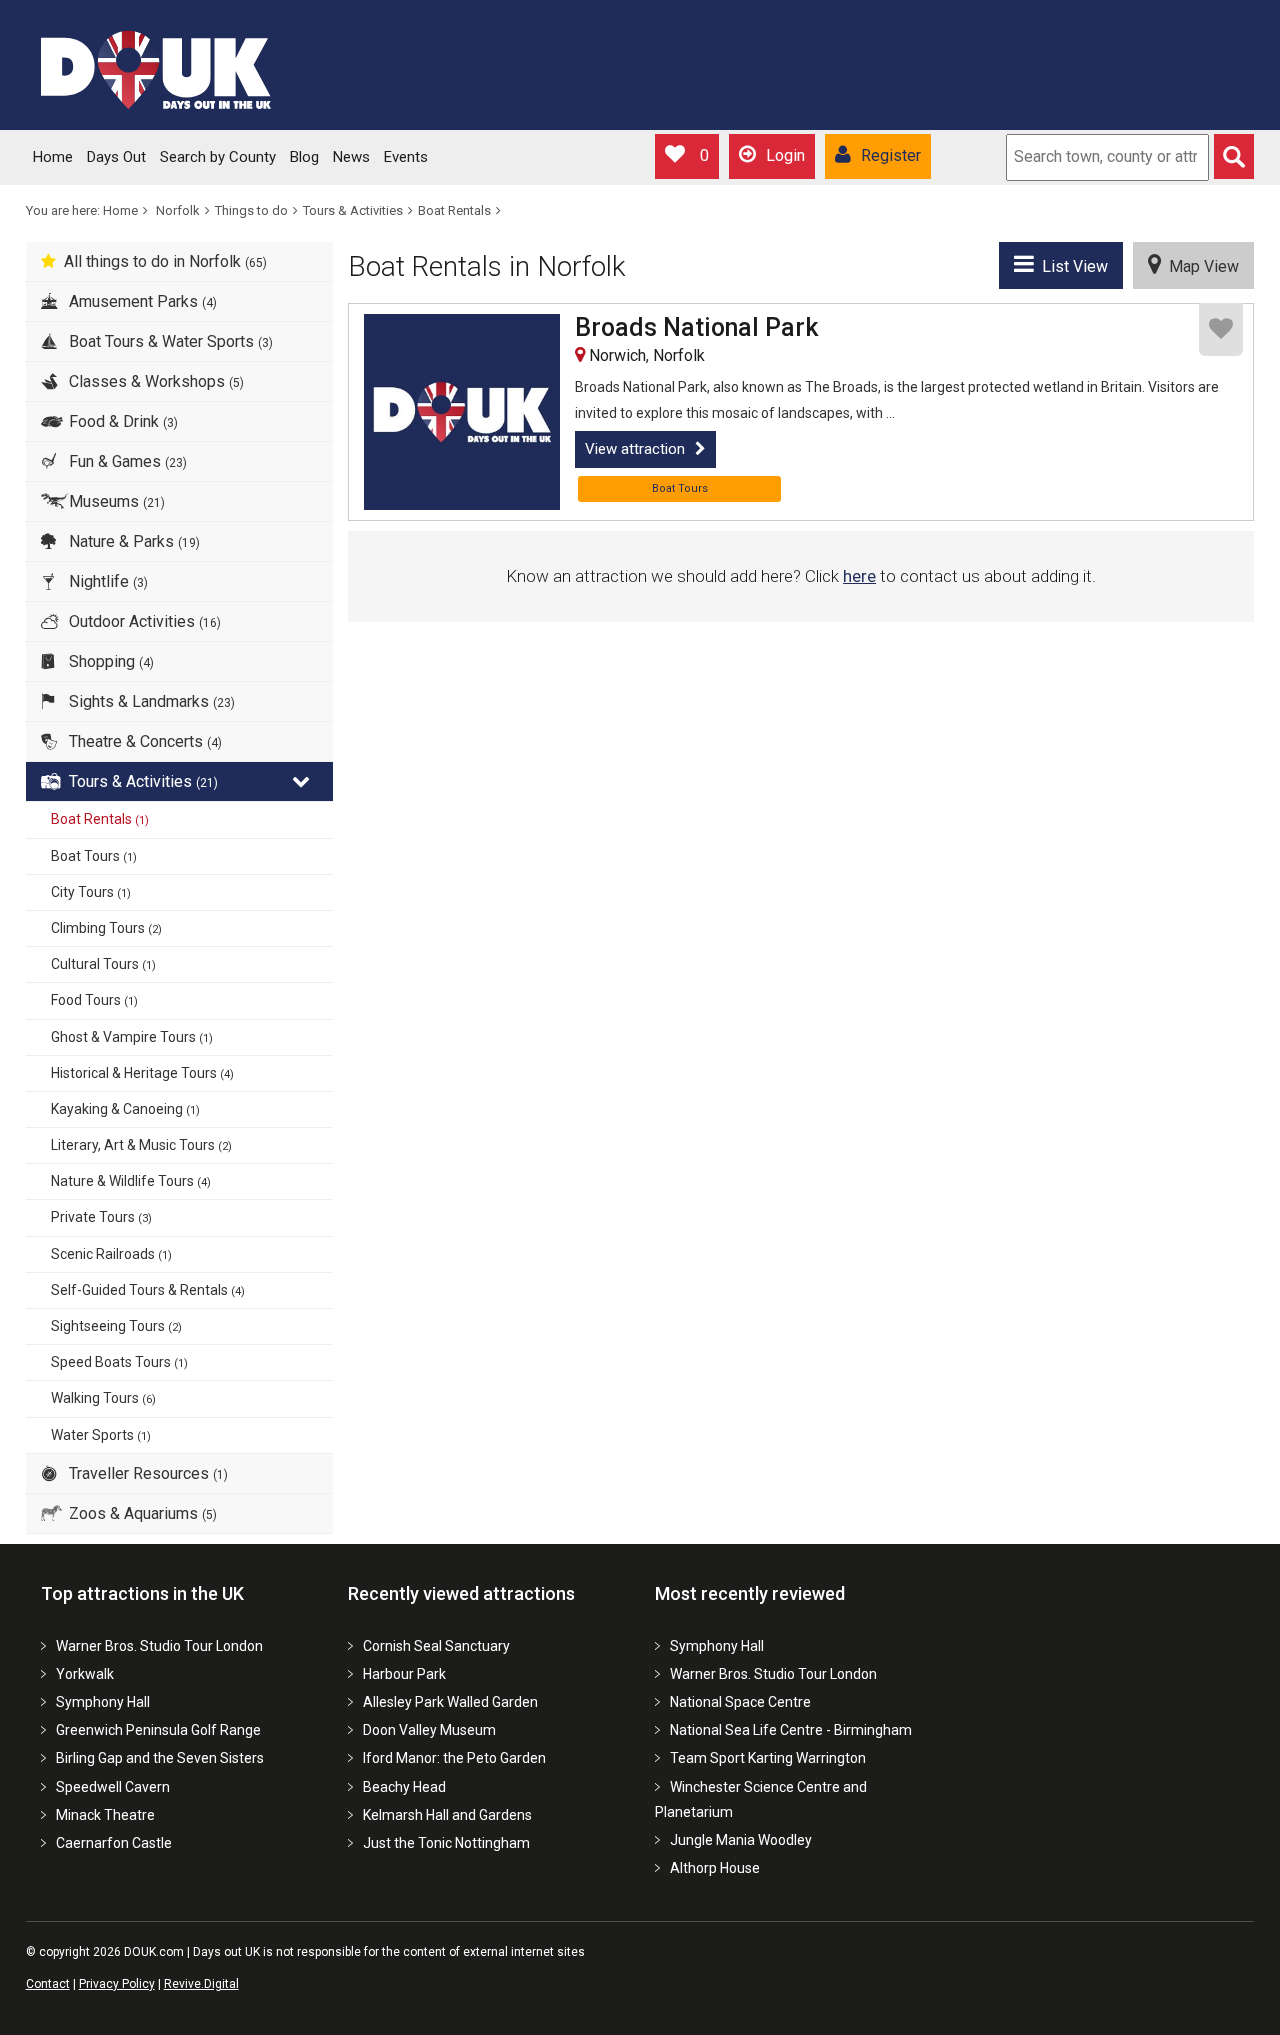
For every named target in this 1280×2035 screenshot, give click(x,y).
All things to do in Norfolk (165, 261)
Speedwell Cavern (113, 1787)
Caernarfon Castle (114, 1843)
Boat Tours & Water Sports (169, 341)
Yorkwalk (85, 1674)
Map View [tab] (1200, 266)
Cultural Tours (103, 964)
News (351, 157)
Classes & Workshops (154, 381)
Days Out (116, 157)
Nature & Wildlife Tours (131, 1181)
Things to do (251, 210)
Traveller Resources (146, 1473)
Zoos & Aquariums (141, 1513)
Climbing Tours (106, 928)
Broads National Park (696, 328)
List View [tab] (1071, 266)
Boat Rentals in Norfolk (487, 266)
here (859, 576)
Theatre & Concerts (143, 741)
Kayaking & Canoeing (125, 1109)
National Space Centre (740, 1702)
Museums (115, 501)
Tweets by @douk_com (1021, 1566)
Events (406, 157)
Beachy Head (404, 1787)
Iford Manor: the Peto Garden (454, 1758)
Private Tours (101, 1217)
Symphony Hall (103, 1702)
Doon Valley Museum (429, 1730)
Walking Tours (103, 1398)
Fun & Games (126, 461)
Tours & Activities (353, 210)
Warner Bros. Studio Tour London (159, 1646)
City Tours (91, 892)
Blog (304, 157)
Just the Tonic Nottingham (446, 1843)
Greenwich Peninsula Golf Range (158, 1730)
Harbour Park (404, 1674)
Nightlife (106, 581)
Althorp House (715, 1868)
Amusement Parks (141, 301)
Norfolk (178, 210)
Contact (48, 1984)
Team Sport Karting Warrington (768, 1758)
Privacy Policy (117, 1984)
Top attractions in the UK (142, 1593)
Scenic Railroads (111, 1254)
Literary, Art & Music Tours (141, 1145)
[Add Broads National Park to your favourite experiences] (1221, 329)
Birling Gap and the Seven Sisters (160, 1758)
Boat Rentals (454, 210)
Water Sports (101, 1435)
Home (53, 157)
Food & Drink (121, 421)
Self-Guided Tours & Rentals (148, 1290)
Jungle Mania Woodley (741, 1840)
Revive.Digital (201, 1984)
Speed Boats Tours (119, 1362)
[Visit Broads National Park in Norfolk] (462, 412)
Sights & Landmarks (150, 701)
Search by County (218, 157)
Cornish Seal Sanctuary (436, 1646)
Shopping (109, 661)
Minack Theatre (105, 1815)
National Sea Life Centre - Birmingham (791, 1730)
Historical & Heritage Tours (142, 1073)
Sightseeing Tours (116, 1326)
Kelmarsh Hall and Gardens (447, 1815)
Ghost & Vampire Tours (132, 1037)
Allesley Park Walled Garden (450, 1702)
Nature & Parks (132, 541)
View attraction (635, 449)
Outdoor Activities (143, 621)
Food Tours (94, 1000)
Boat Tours (94, 856)
